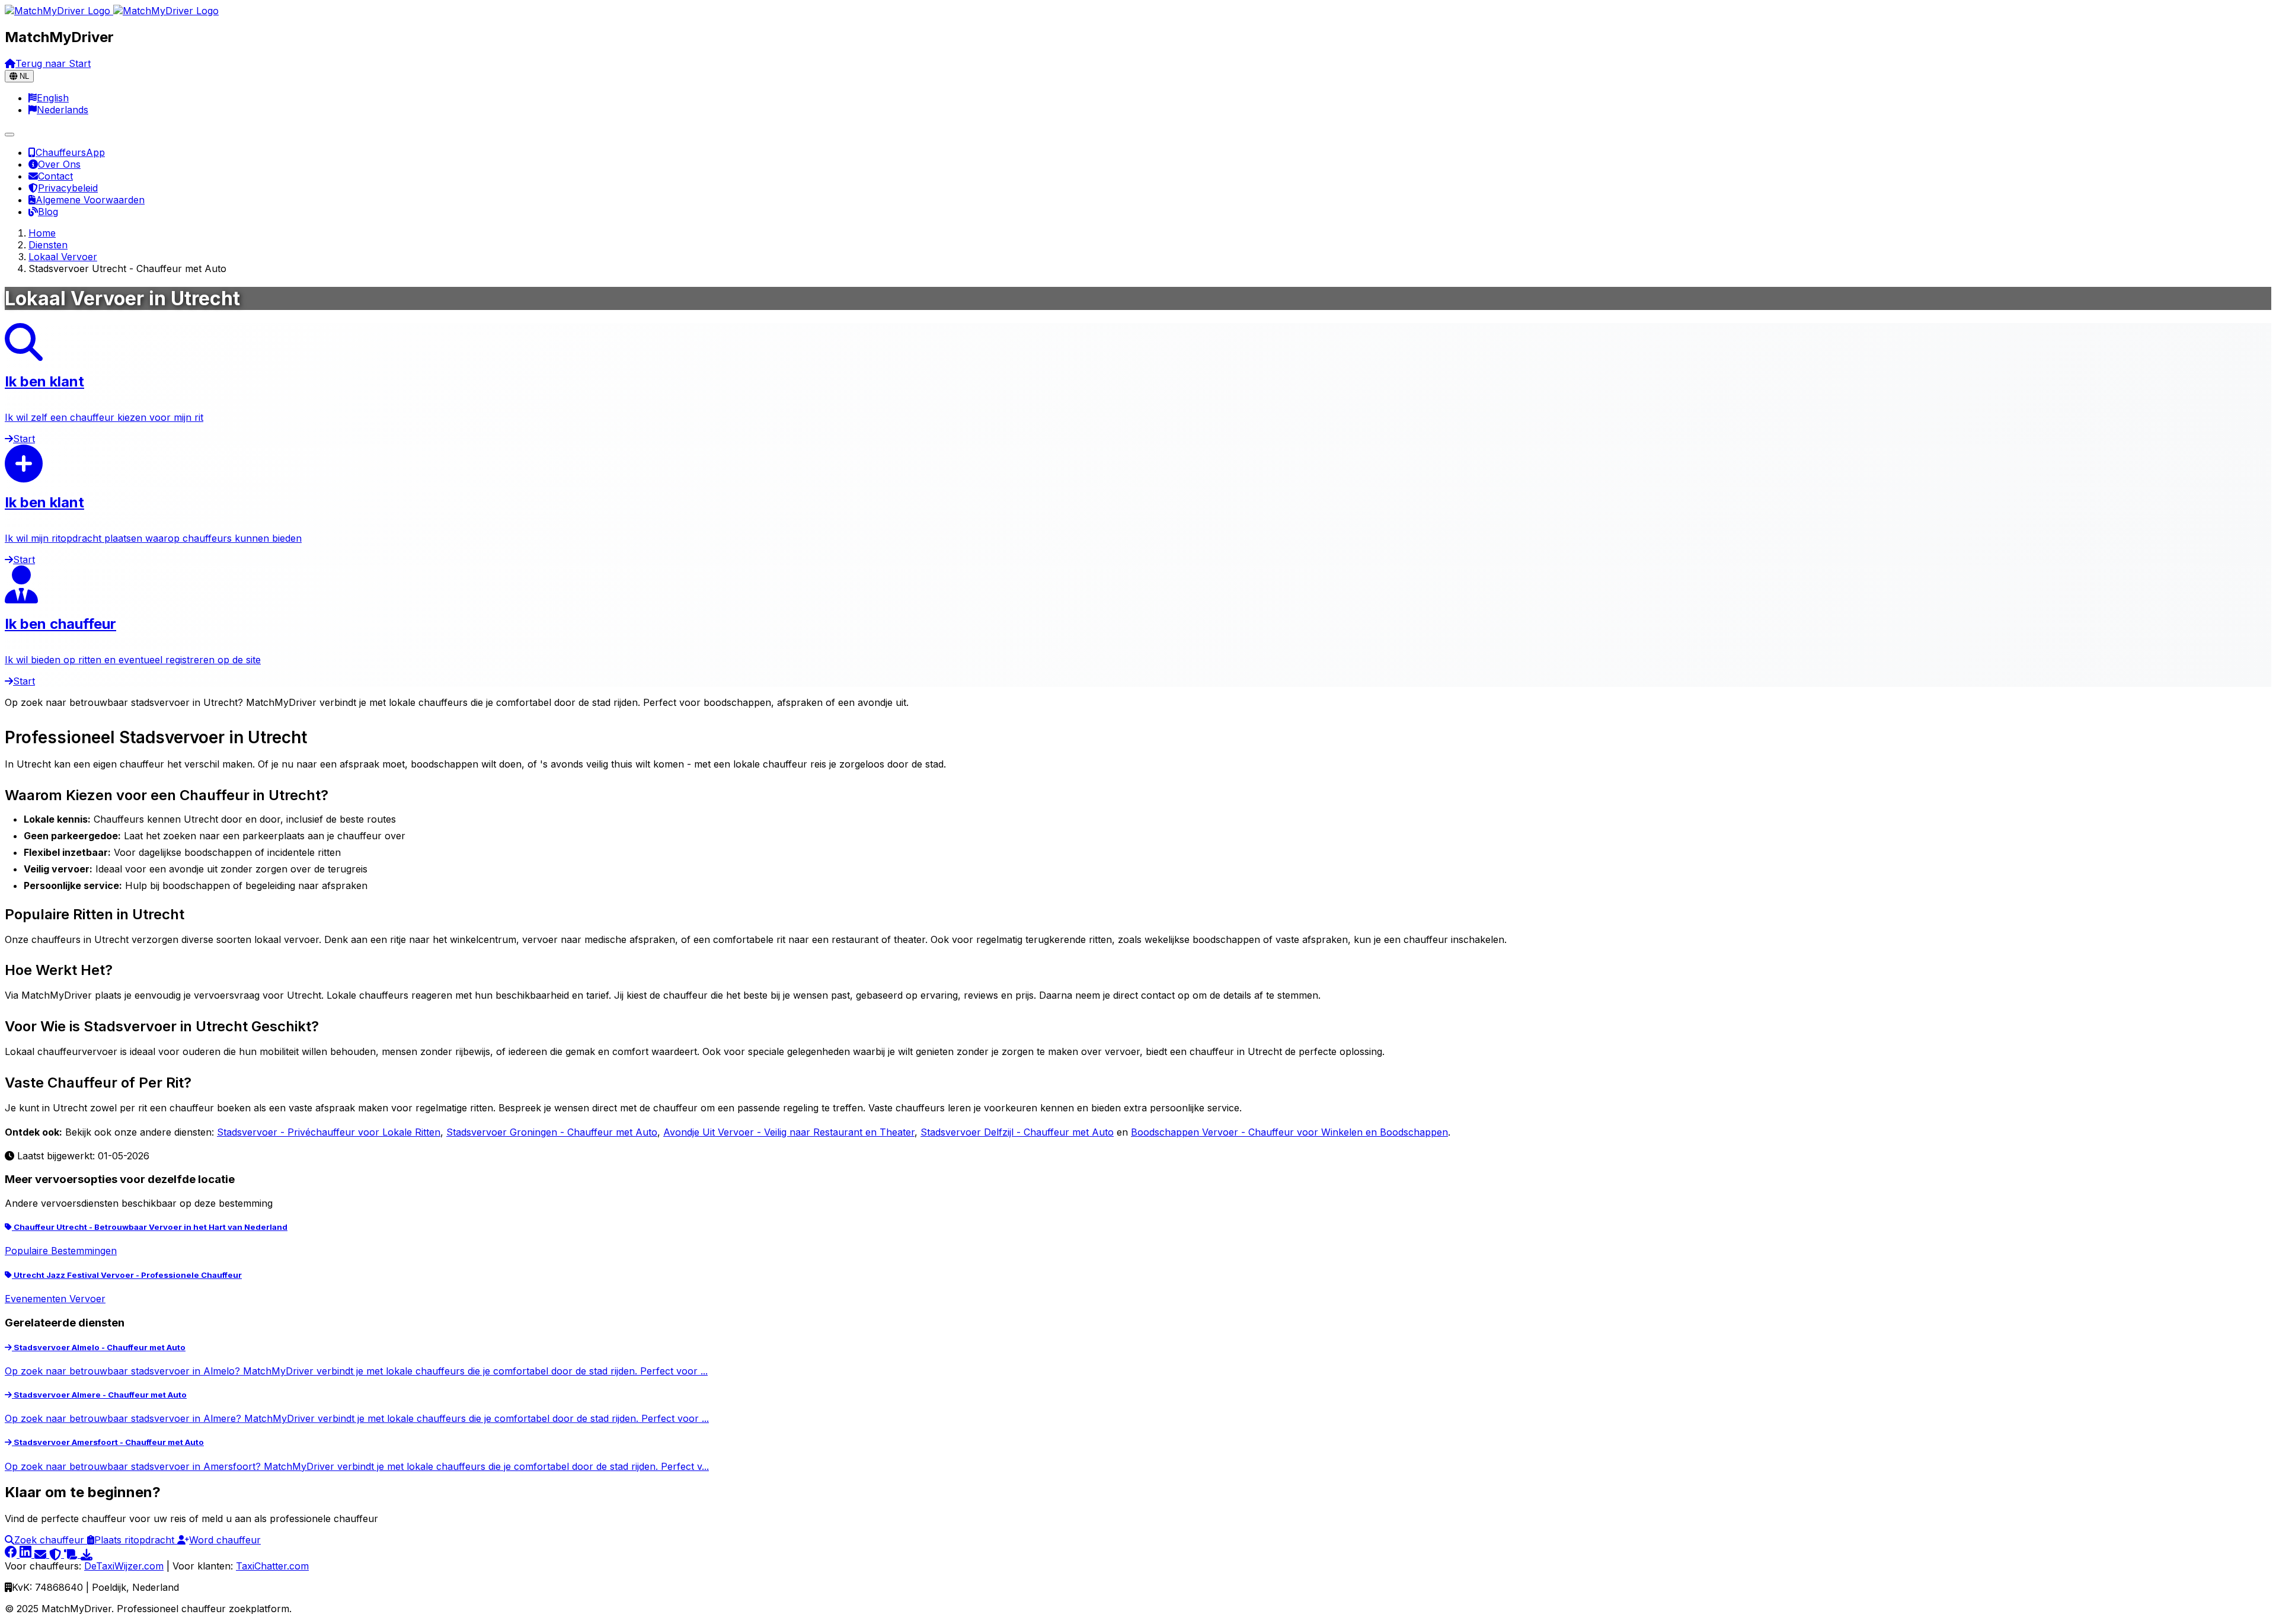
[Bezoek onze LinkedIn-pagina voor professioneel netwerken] (27, 1554)
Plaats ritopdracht (136, 1540)
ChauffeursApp (70, 152)
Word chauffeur (225, 1540)
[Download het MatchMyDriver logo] (87, 1554)
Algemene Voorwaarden (90, 200)
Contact (55, 176)
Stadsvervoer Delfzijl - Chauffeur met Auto (1017, 1132)
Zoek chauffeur (51, 1540)
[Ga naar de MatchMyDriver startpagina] (112, 11)
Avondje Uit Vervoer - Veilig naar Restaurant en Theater (789, 1132)
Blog (48, 212)
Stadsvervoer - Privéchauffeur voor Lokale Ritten (329, 1132)
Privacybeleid (68, 188)
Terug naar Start (53, 63)
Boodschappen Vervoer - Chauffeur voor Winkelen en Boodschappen (1289, 1132)
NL (23, 76)
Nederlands (63, 110)
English (53, 98)
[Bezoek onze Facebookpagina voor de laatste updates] (12, 1554)
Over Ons (59, 164)
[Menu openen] (9, 135)
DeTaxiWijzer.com (124, 1566)
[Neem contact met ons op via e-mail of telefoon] (42, 1554)
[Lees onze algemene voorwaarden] (72, 1554)
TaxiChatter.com (272, 1566)
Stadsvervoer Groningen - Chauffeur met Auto (552, 1132)
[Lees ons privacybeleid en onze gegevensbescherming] (57, 1554)
